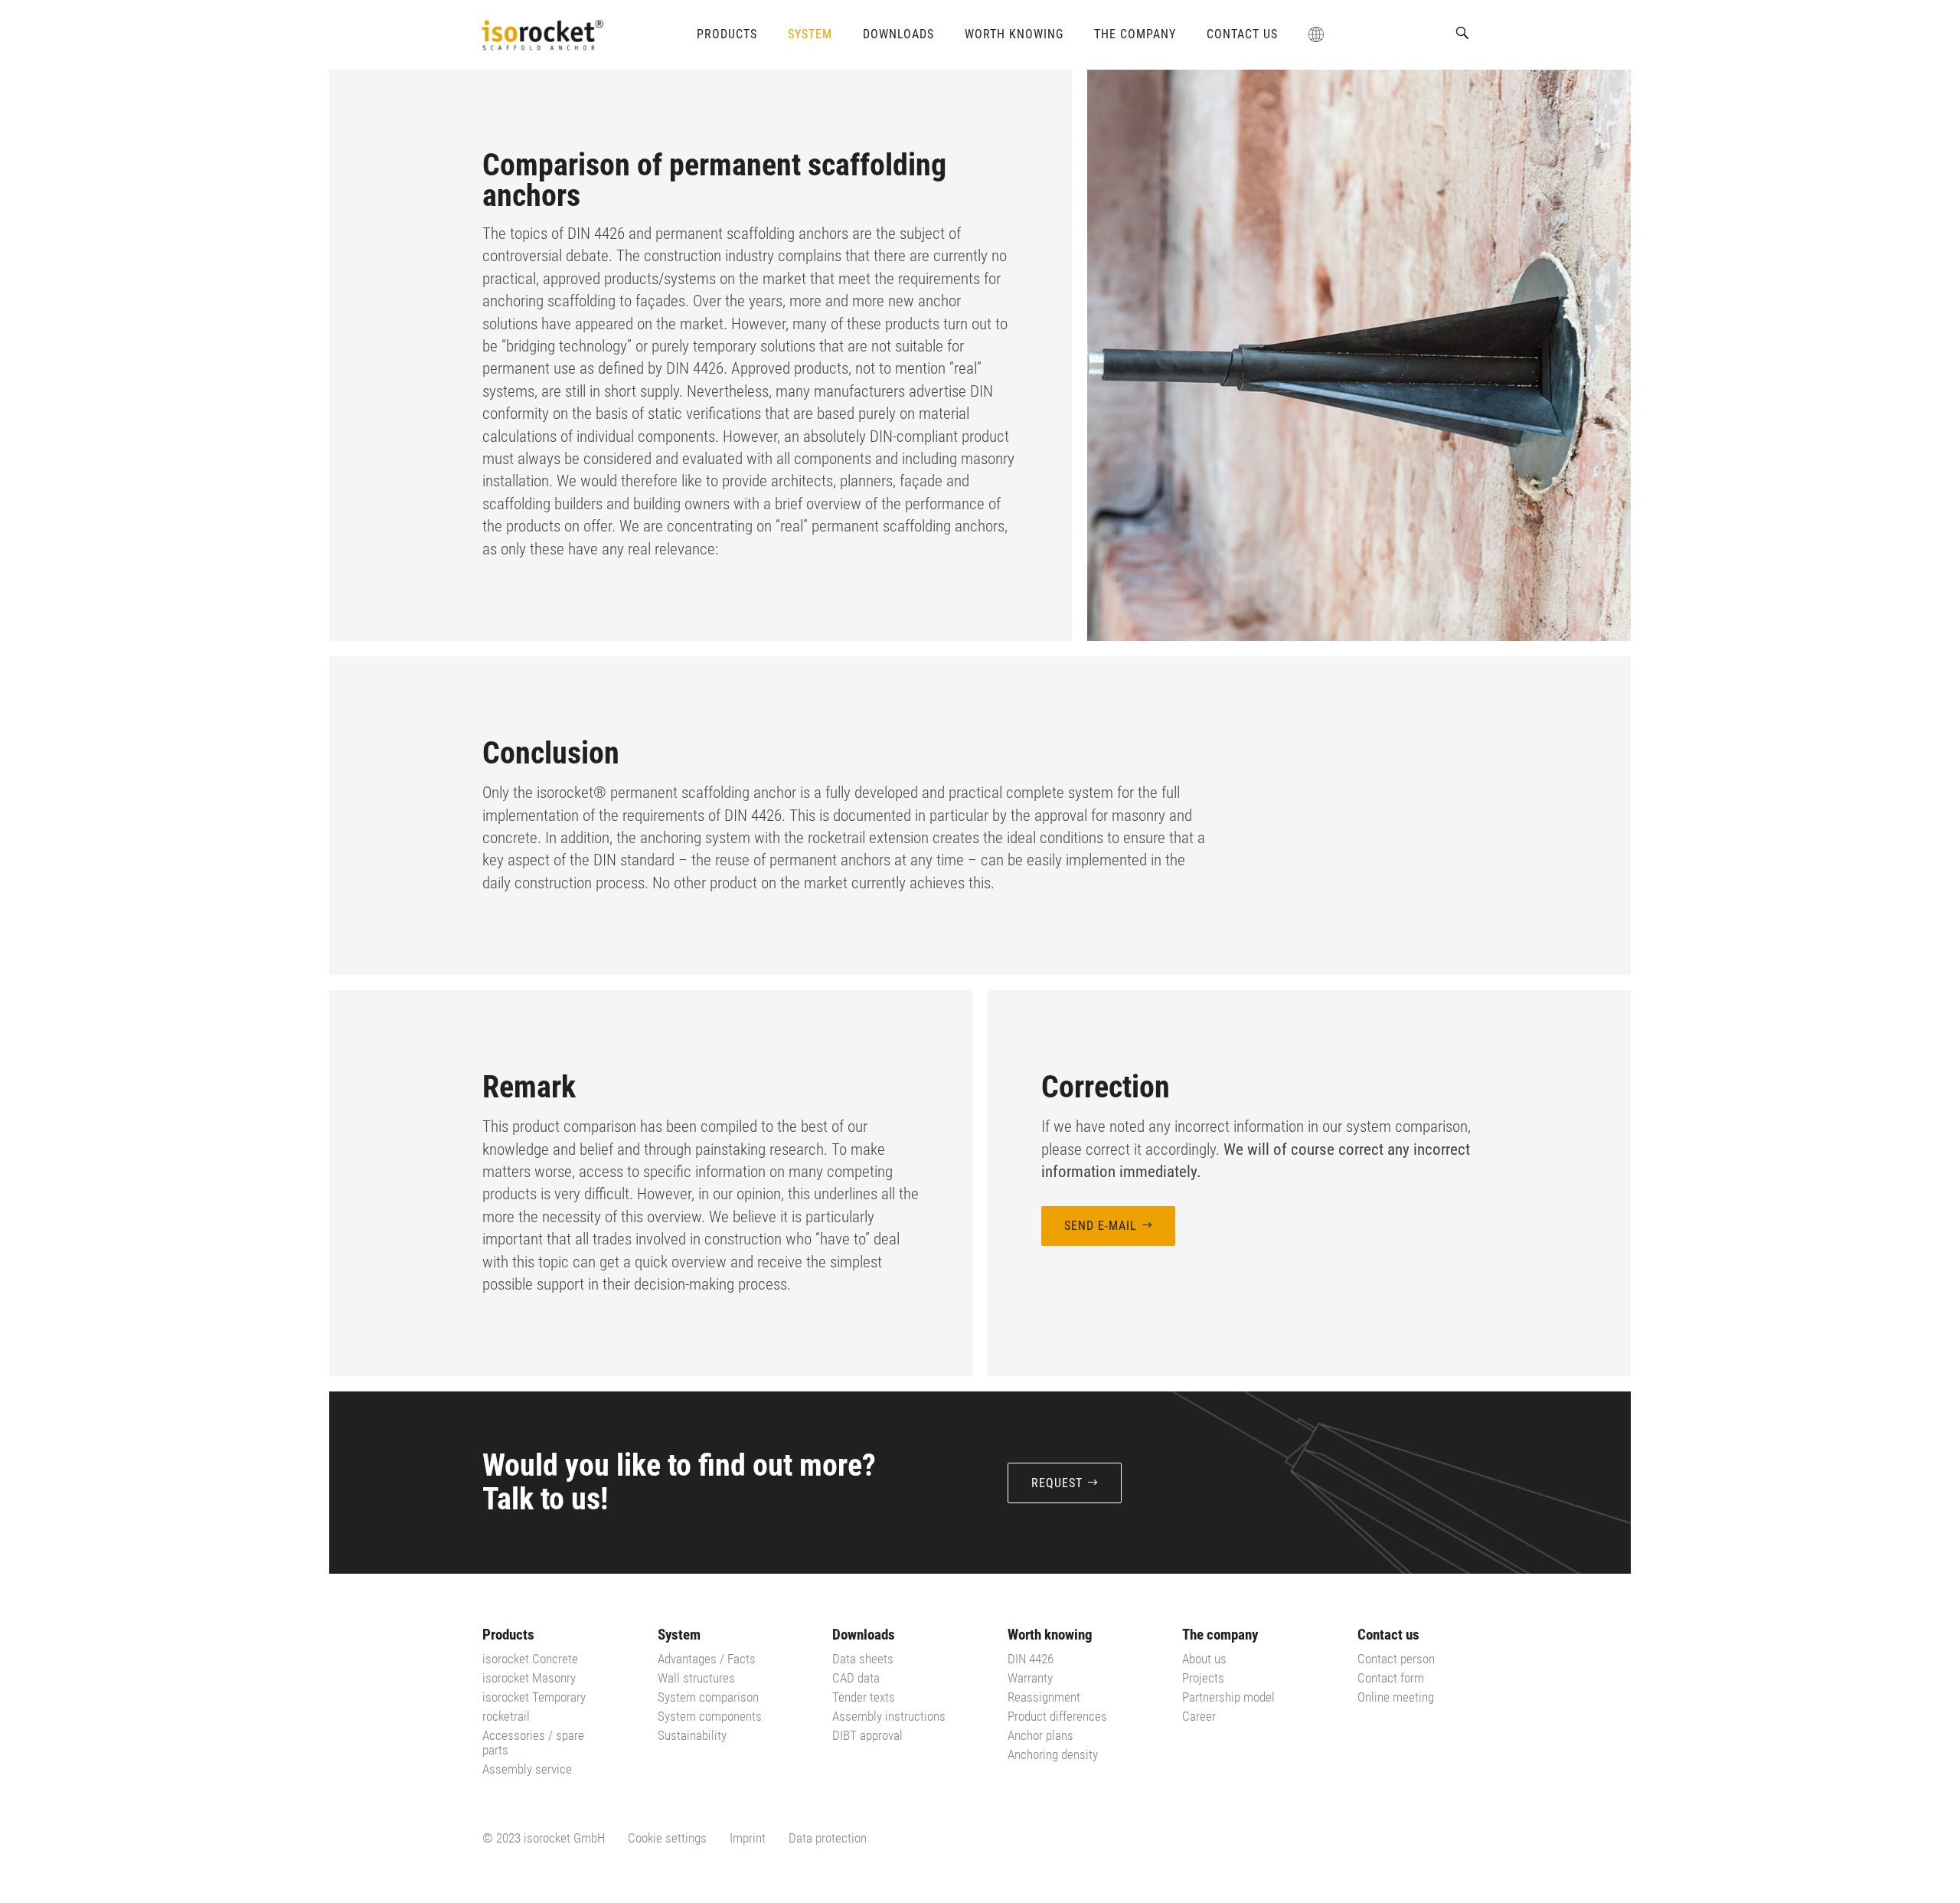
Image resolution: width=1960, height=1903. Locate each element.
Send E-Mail (1101, 1226)
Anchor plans (1040, 1735)
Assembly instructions (889, 1716)
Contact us (1242, 34)
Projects (1203, 1678)
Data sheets (863, 1659)
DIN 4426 (1031, 1659)
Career (1199, 1716)
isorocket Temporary (534, 1697)
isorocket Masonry (529, 1678)
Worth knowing (1014, 34)
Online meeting (1396, 1697)
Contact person (1396, 1659)
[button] (1462, 33)
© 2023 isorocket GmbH (544, 1838)
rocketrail (506, 1716)
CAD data (856, 1678)
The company (1135, 34)
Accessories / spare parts (533, 1743)
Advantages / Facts (707, 1659)
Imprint (748, 1838)
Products (727, 34)
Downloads (898, 34)
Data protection (828, 1838)
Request (1057, 1483)
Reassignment (1044, 1697)
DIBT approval (867, 1735)
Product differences (1057, 1716)
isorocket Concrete (530, 1659)
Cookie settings (667, 1838)
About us (1204, 1659)
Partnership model (1228, 1697)
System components (710, 1716)
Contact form (1391, 1678)
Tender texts (864, 1697)
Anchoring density (1053, 1754)
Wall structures (696, 1678)
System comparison (708, 1697)
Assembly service (527, 1769)
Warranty (1030, 1678)
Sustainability (692, 1735)
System (810, 34)
